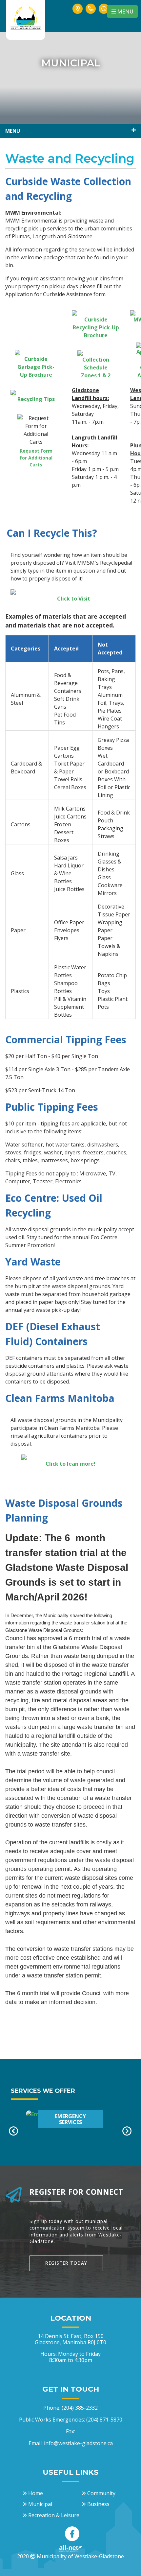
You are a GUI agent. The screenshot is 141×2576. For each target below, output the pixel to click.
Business (98, 2504)
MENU (125, 12)
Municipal (40, 2504)
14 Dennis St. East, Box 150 (70, 2339)
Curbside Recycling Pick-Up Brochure (96, 327)
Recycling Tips (36, 399)
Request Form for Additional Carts (36, 458)
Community (101, 2493)
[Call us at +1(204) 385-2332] (91, 16)
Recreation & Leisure (54, 2515)
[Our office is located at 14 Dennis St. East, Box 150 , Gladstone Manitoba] (78, 16)
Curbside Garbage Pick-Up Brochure (36, 367)
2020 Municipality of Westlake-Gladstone (70, 2556)
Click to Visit (74, 599)
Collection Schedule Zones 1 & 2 (96, 367)
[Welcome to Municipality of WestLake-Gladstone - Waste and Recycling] (26, 17)
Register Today (66, 2263)
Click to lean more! (70, 1464)
